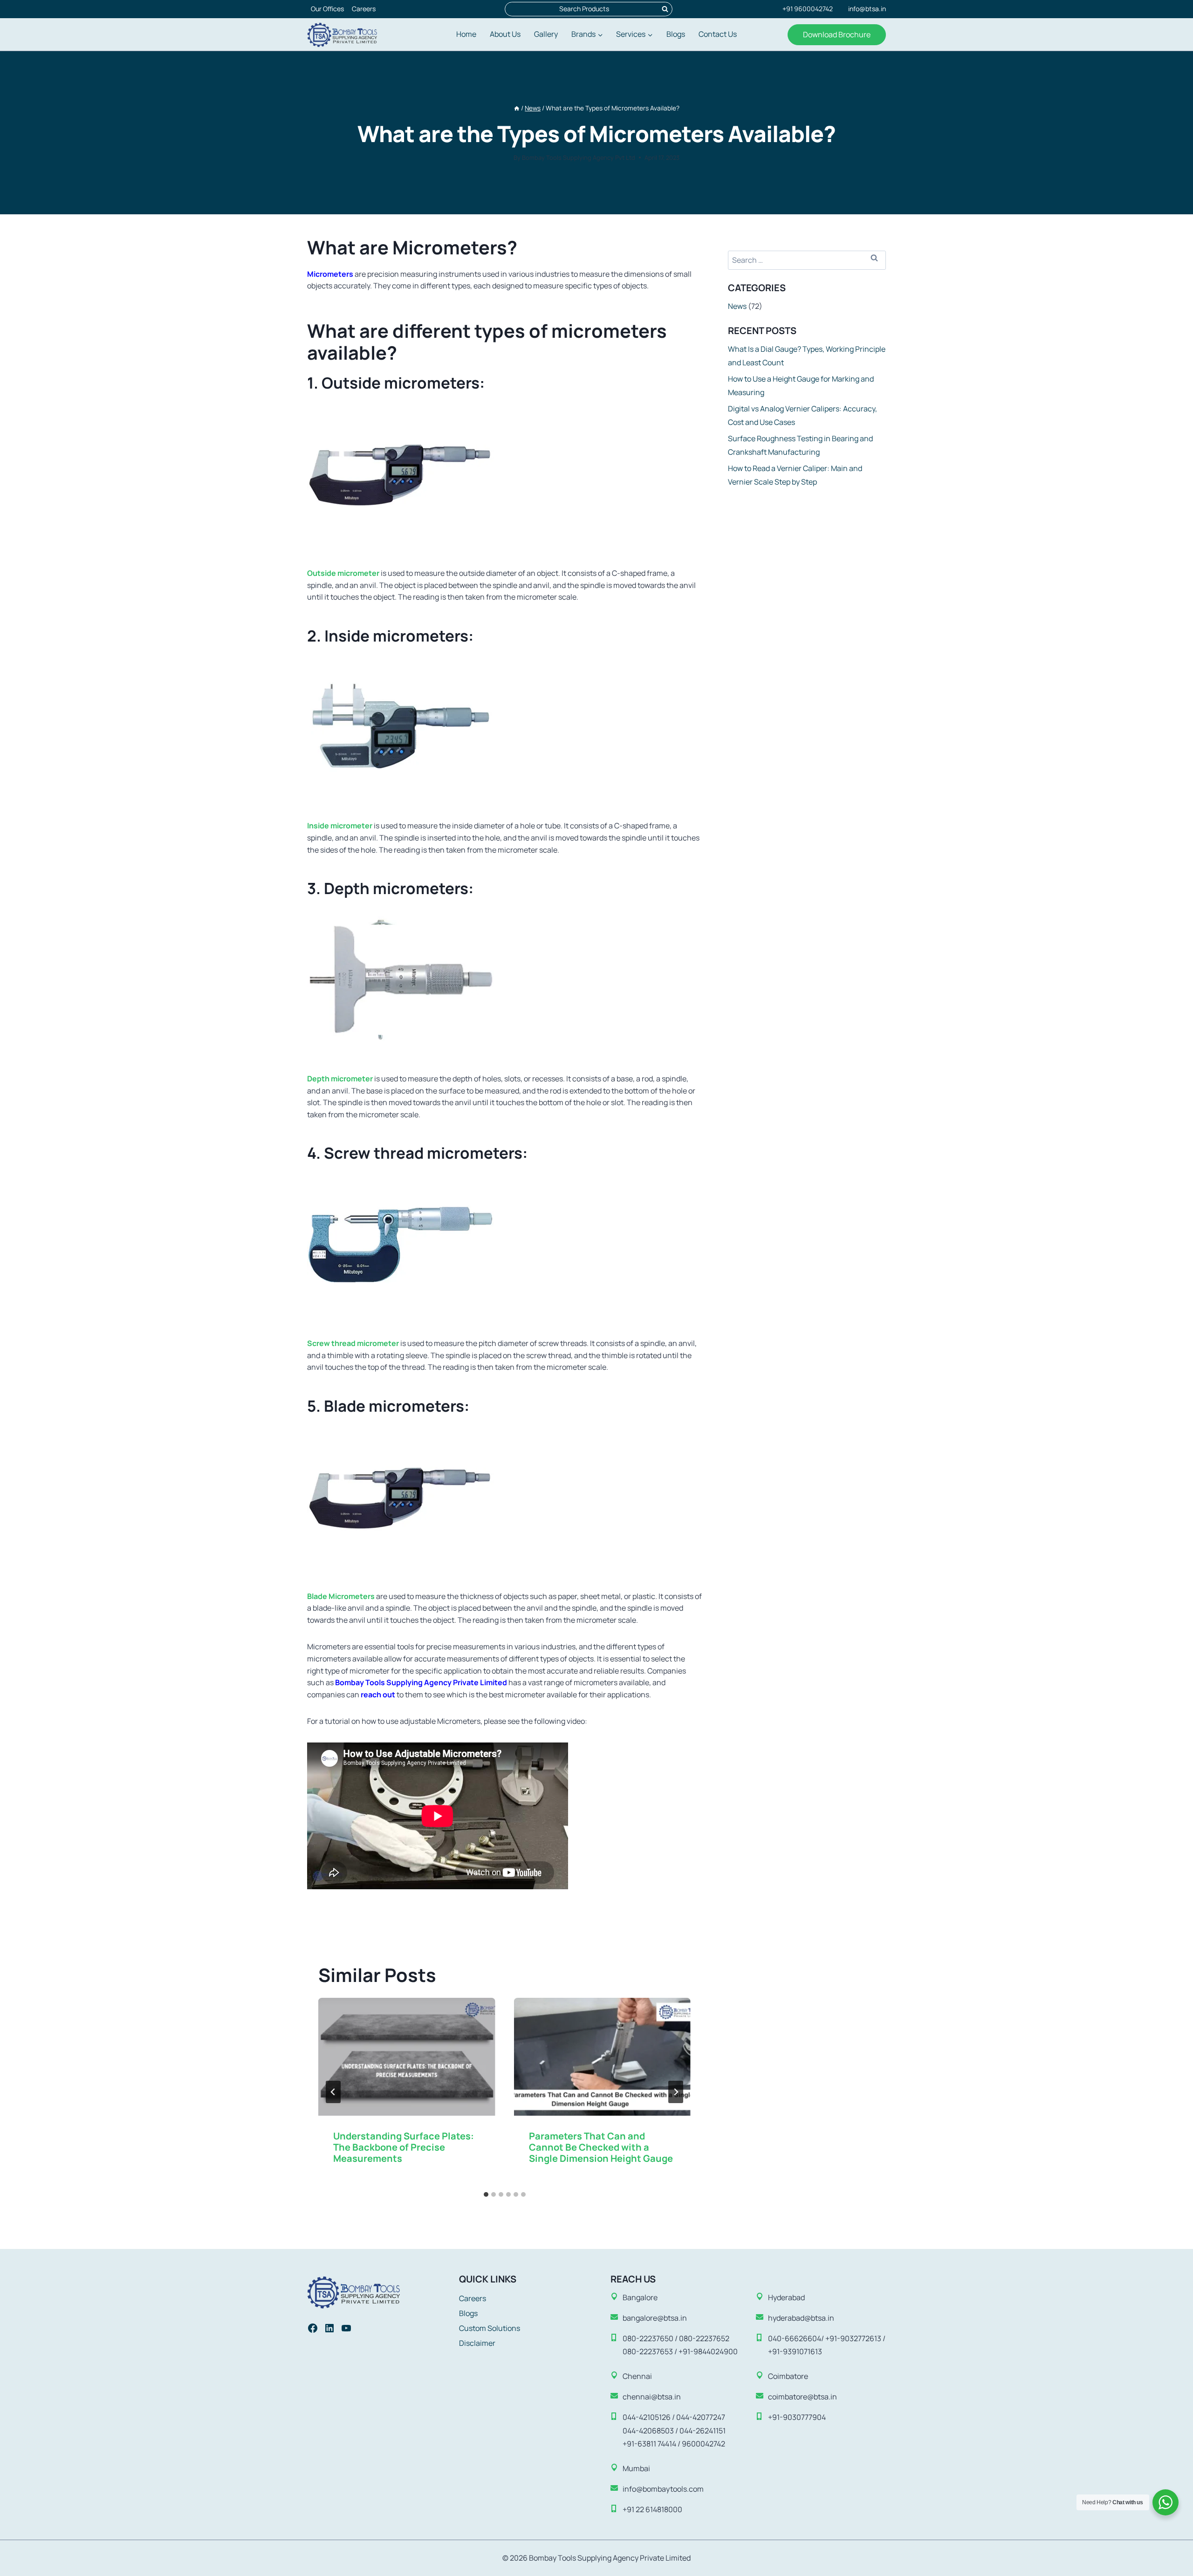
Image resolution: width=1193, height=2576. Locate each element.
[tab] (486, 2194)
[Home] (517, 108)
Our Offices (327, 9)
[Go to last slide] (333, 2092)
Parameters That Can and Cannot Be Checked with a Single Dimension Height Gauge (601, 2147)
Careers (364, 9)
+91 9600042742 (808, 9)
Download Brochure (837, 34)
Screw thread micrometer (353, 1343)
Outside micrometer (343, 573)
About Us (505, 34)
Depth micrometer (340, 1079)
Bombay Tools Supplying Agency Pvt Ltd (579, 157)
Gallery (546, 34)
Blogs (676, 34)
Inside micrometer (340, 826)
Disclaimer (477, 2343)
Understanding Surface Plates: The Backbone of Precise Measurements (404, 2147)
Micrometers (330, 274)
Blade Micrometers (341, 1596)
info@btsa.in (867, 9)
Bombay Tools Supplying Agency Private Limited (421, 1682)
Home (466, 34)
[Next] (676, 2092)
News (737, 306)
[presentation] (407, 2057)
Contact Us (718, 34)
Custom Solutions (490, 2328)
